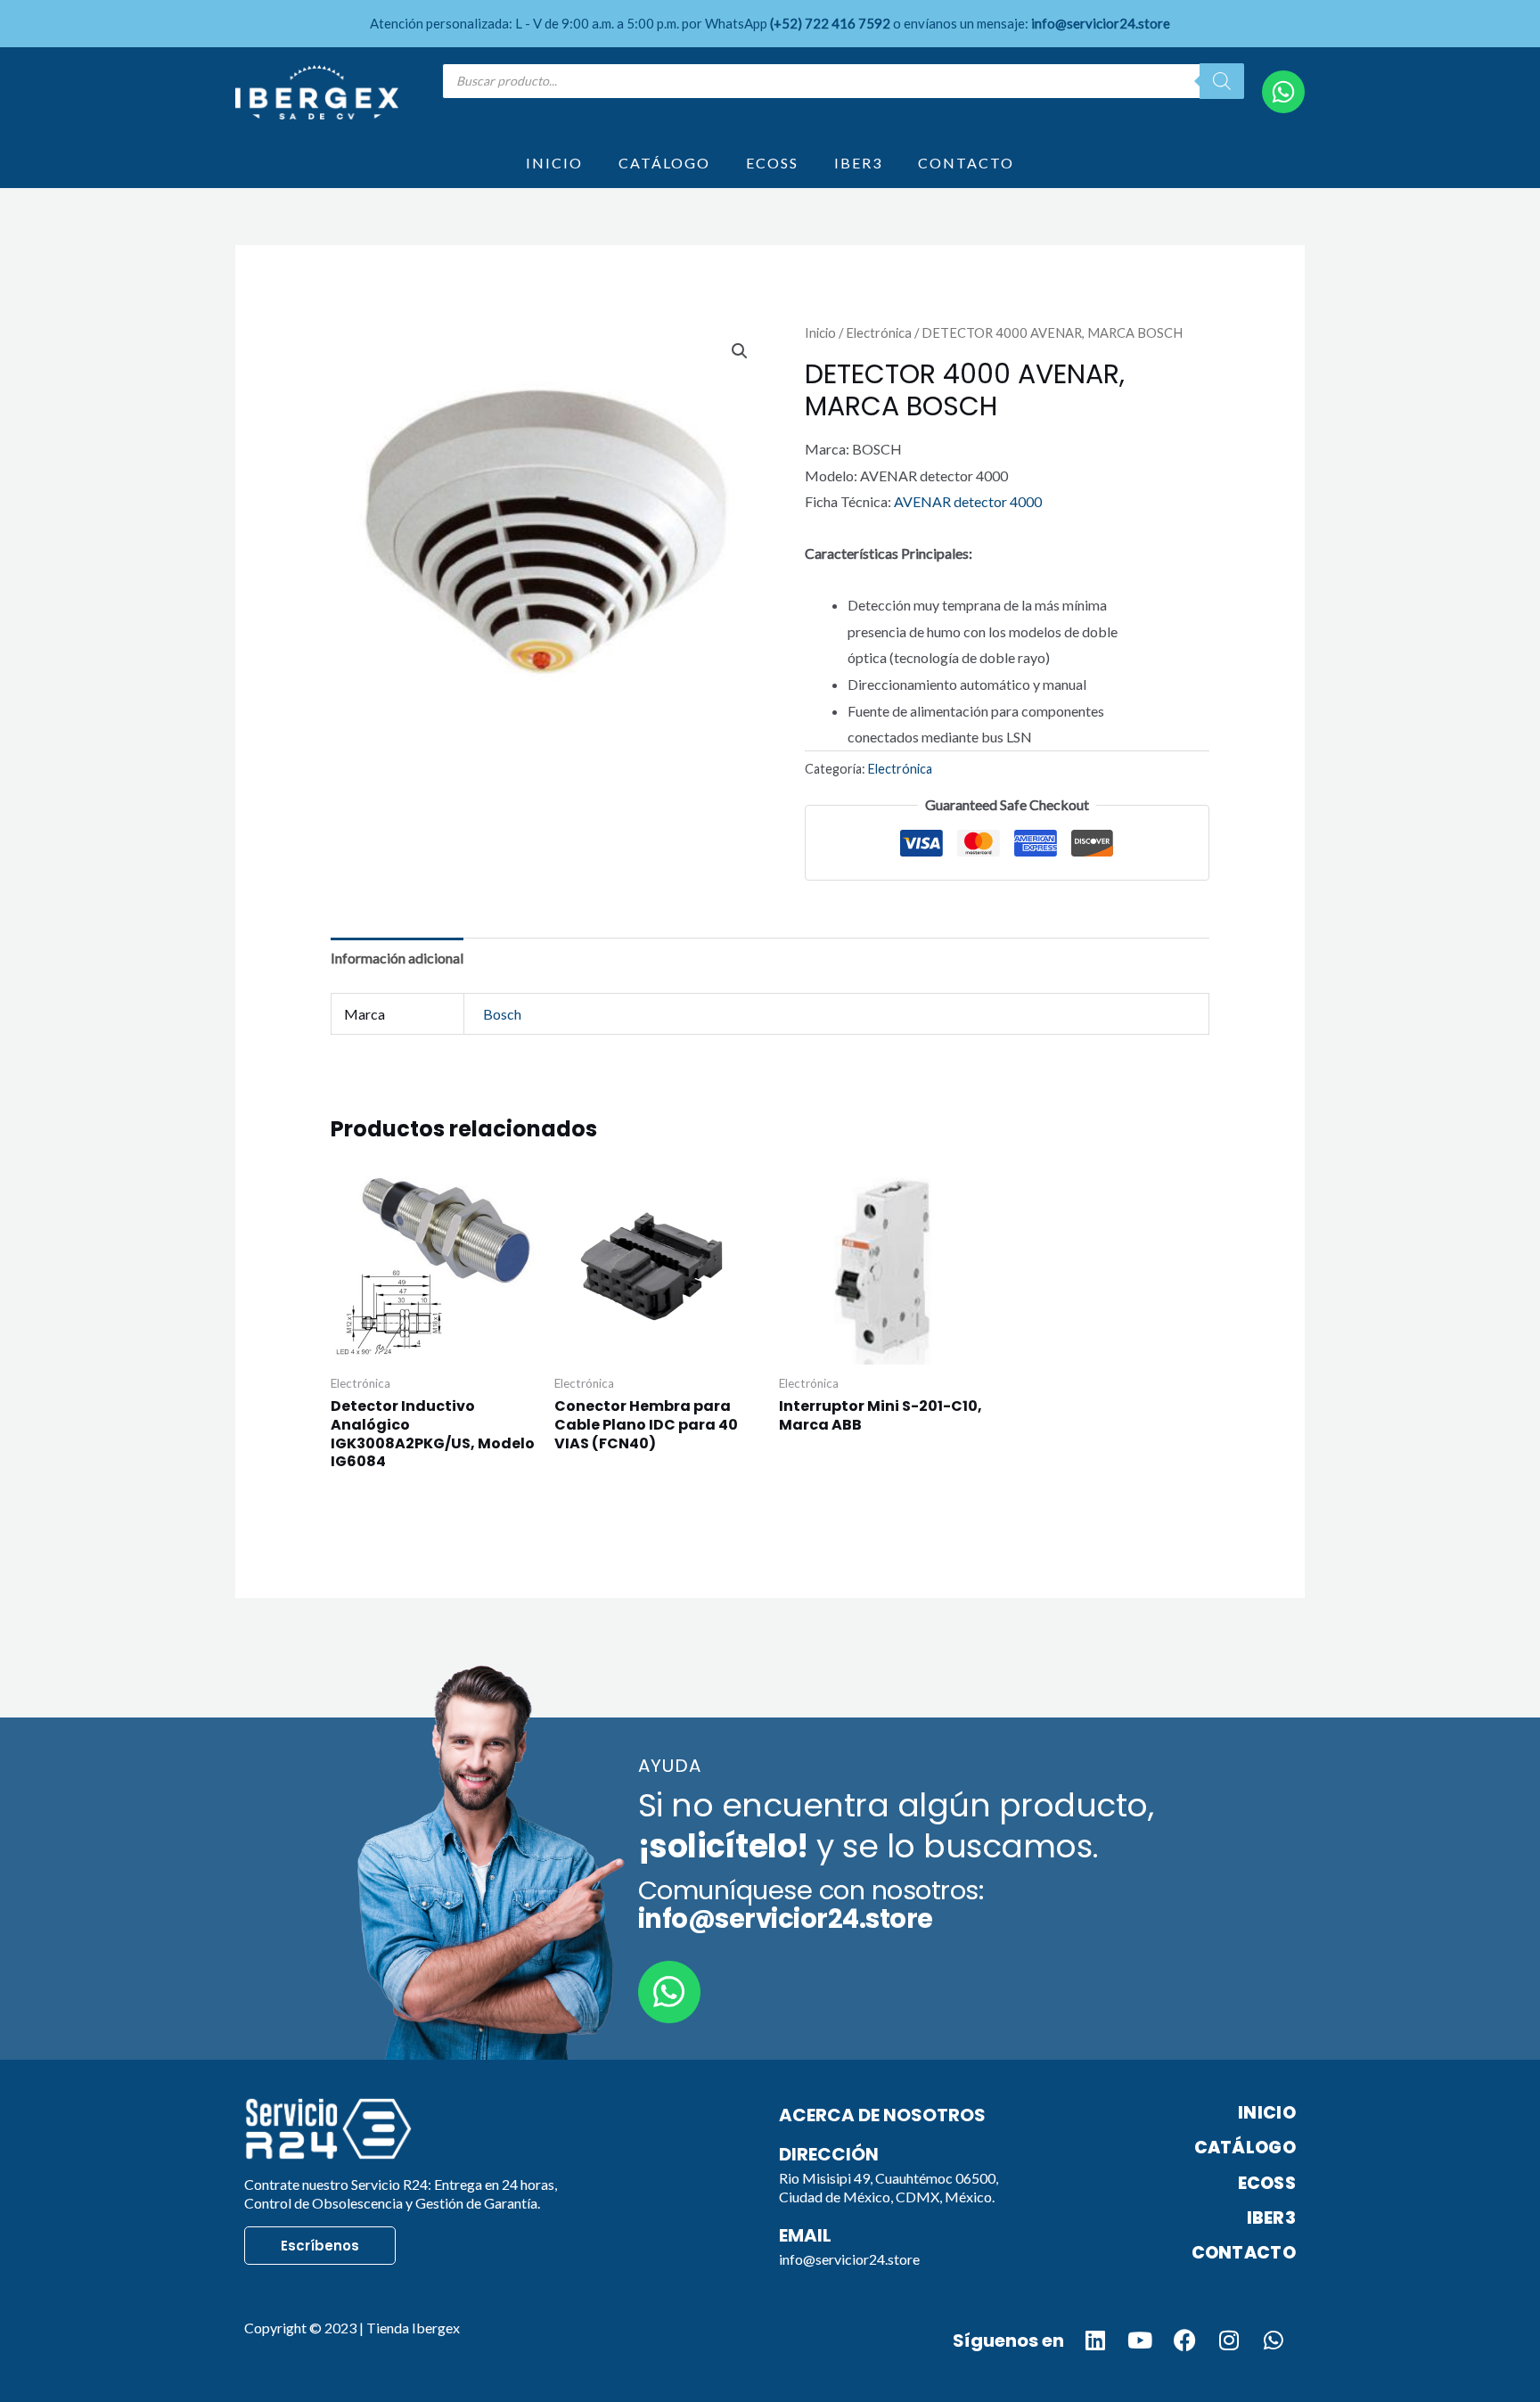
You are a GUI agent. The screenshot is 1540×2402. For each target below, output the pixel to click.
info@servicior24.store (849, 2259)
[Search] (1222, 81)
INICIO (554, 163)
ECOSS (772, 163)
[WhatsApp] (1283, 92)
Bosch (502, 1014)
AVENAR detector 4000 (968, 501)
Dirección (829, 2154)
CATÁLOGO (664, 163)
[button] (740, 351)
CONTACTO (966, 163)
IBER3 (858, 163)
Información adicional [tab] (397, 958)
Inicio (820, 332)
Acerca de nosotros (882, 2115)
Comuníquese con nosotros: (811, 1905)
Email (805, 2235)
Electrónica (879, 332)
